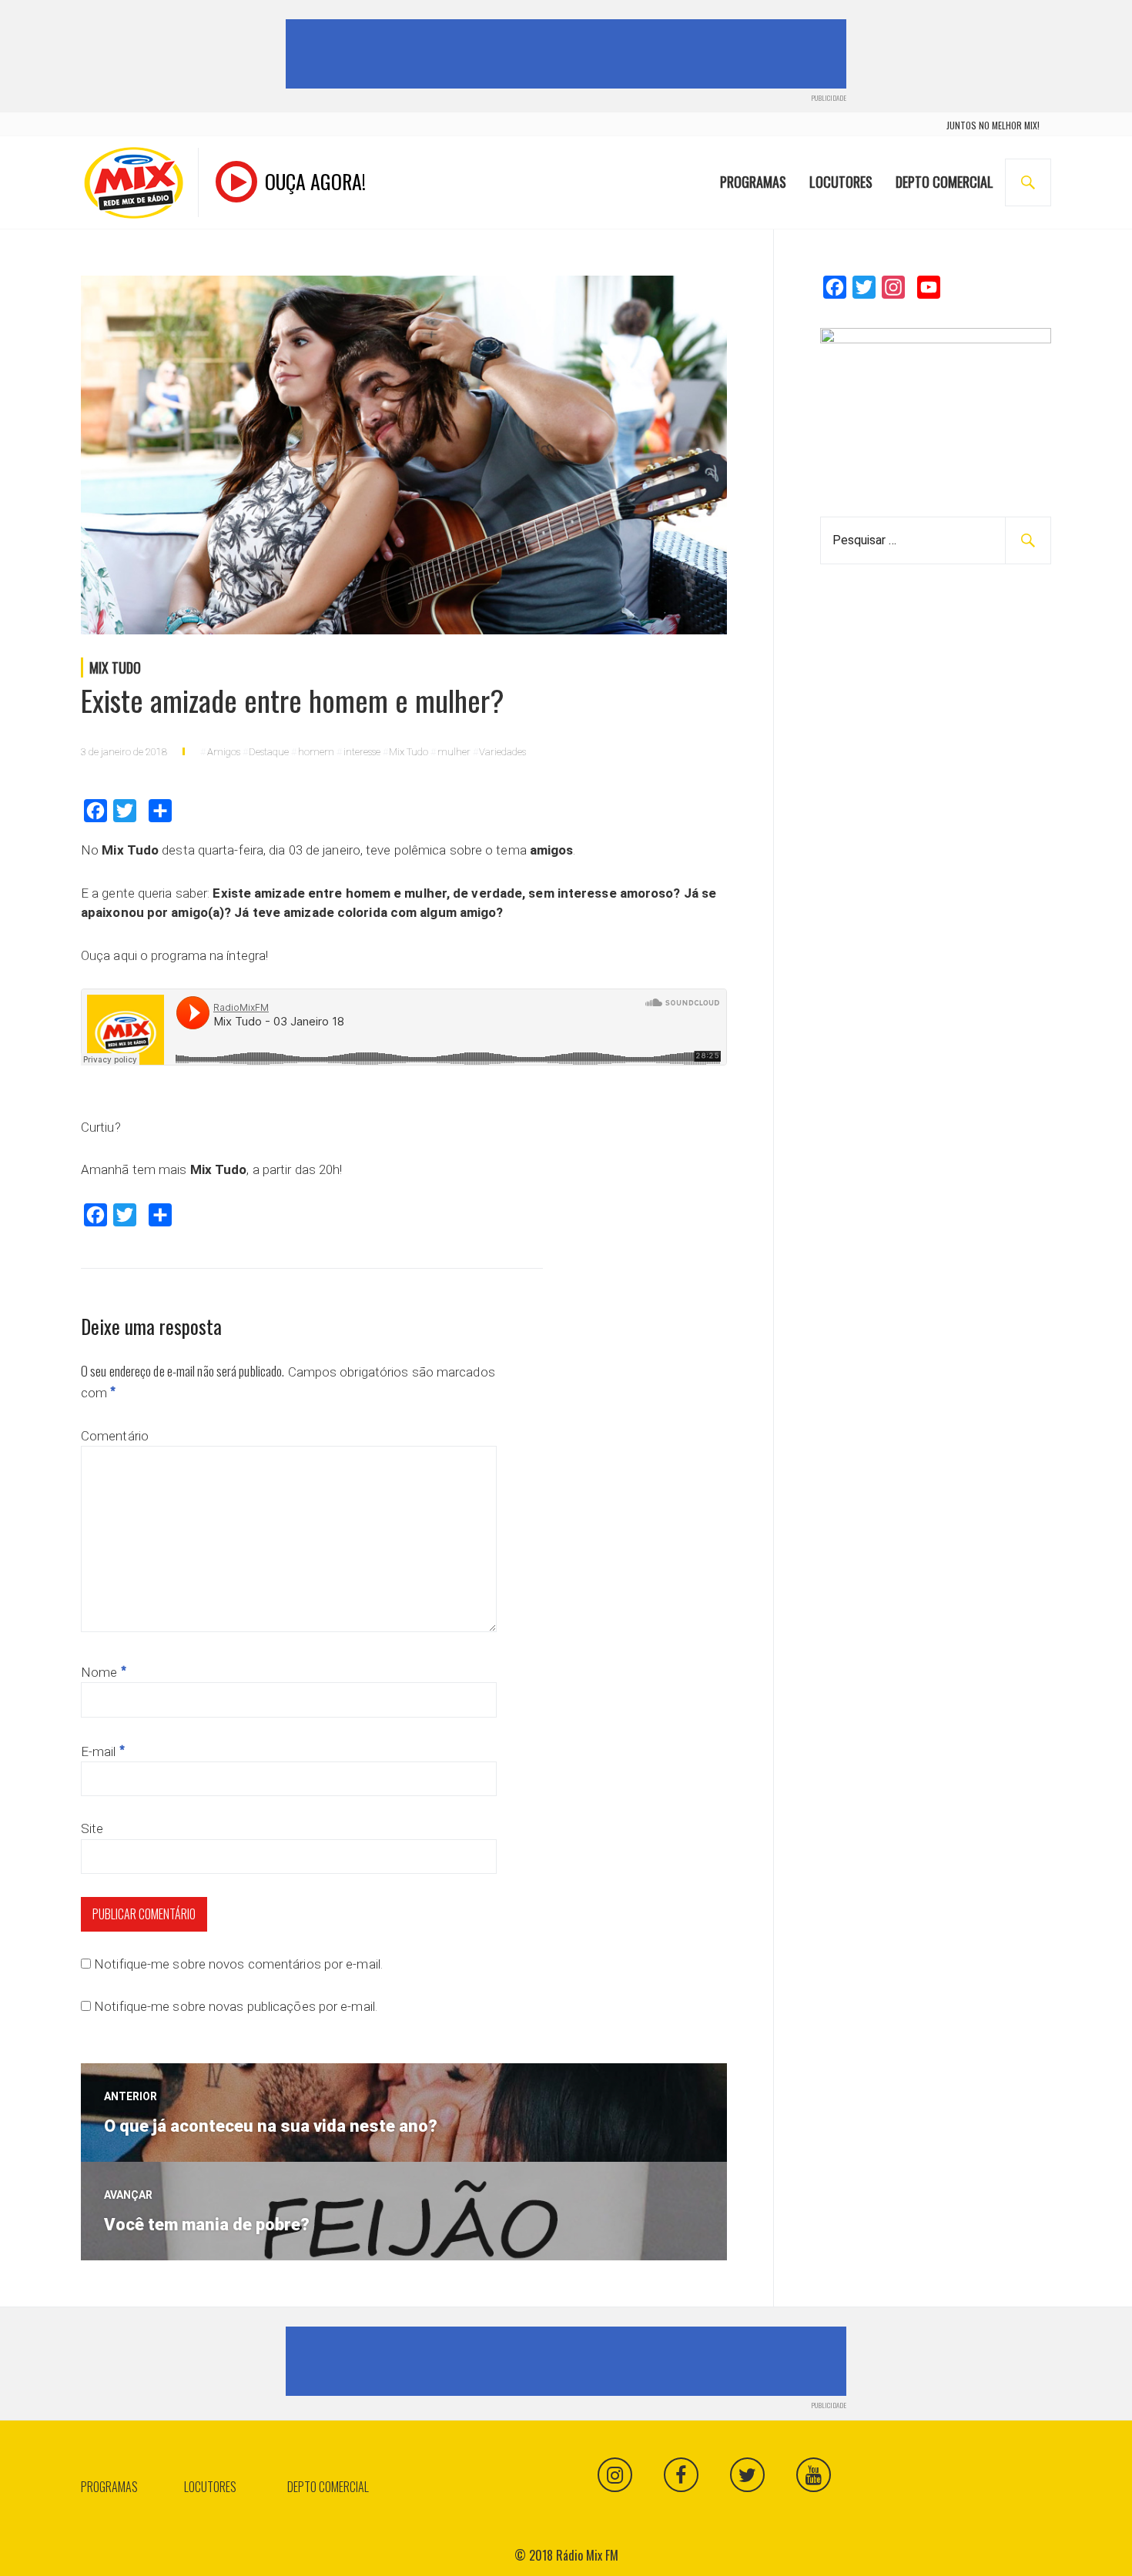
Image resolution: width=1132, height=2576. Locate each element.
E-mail (103, 1751)
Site (92, 1828)
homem (316, 752)
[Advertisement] (569, 54)
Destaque (269, 752)
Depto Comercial (944, 182)
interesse (362, 752)
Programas (753, 182)
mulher (454, 752)
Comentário (115, 1436)
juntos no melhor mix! (993, 125)
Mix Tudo (115, 667)
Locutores (841, 182)
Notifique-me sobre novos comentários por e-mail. (238, 1964)
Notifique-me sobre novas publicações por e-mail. (236, 2006)
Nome (104, 1672)
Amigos (224, 752)
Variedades (502, 752)
